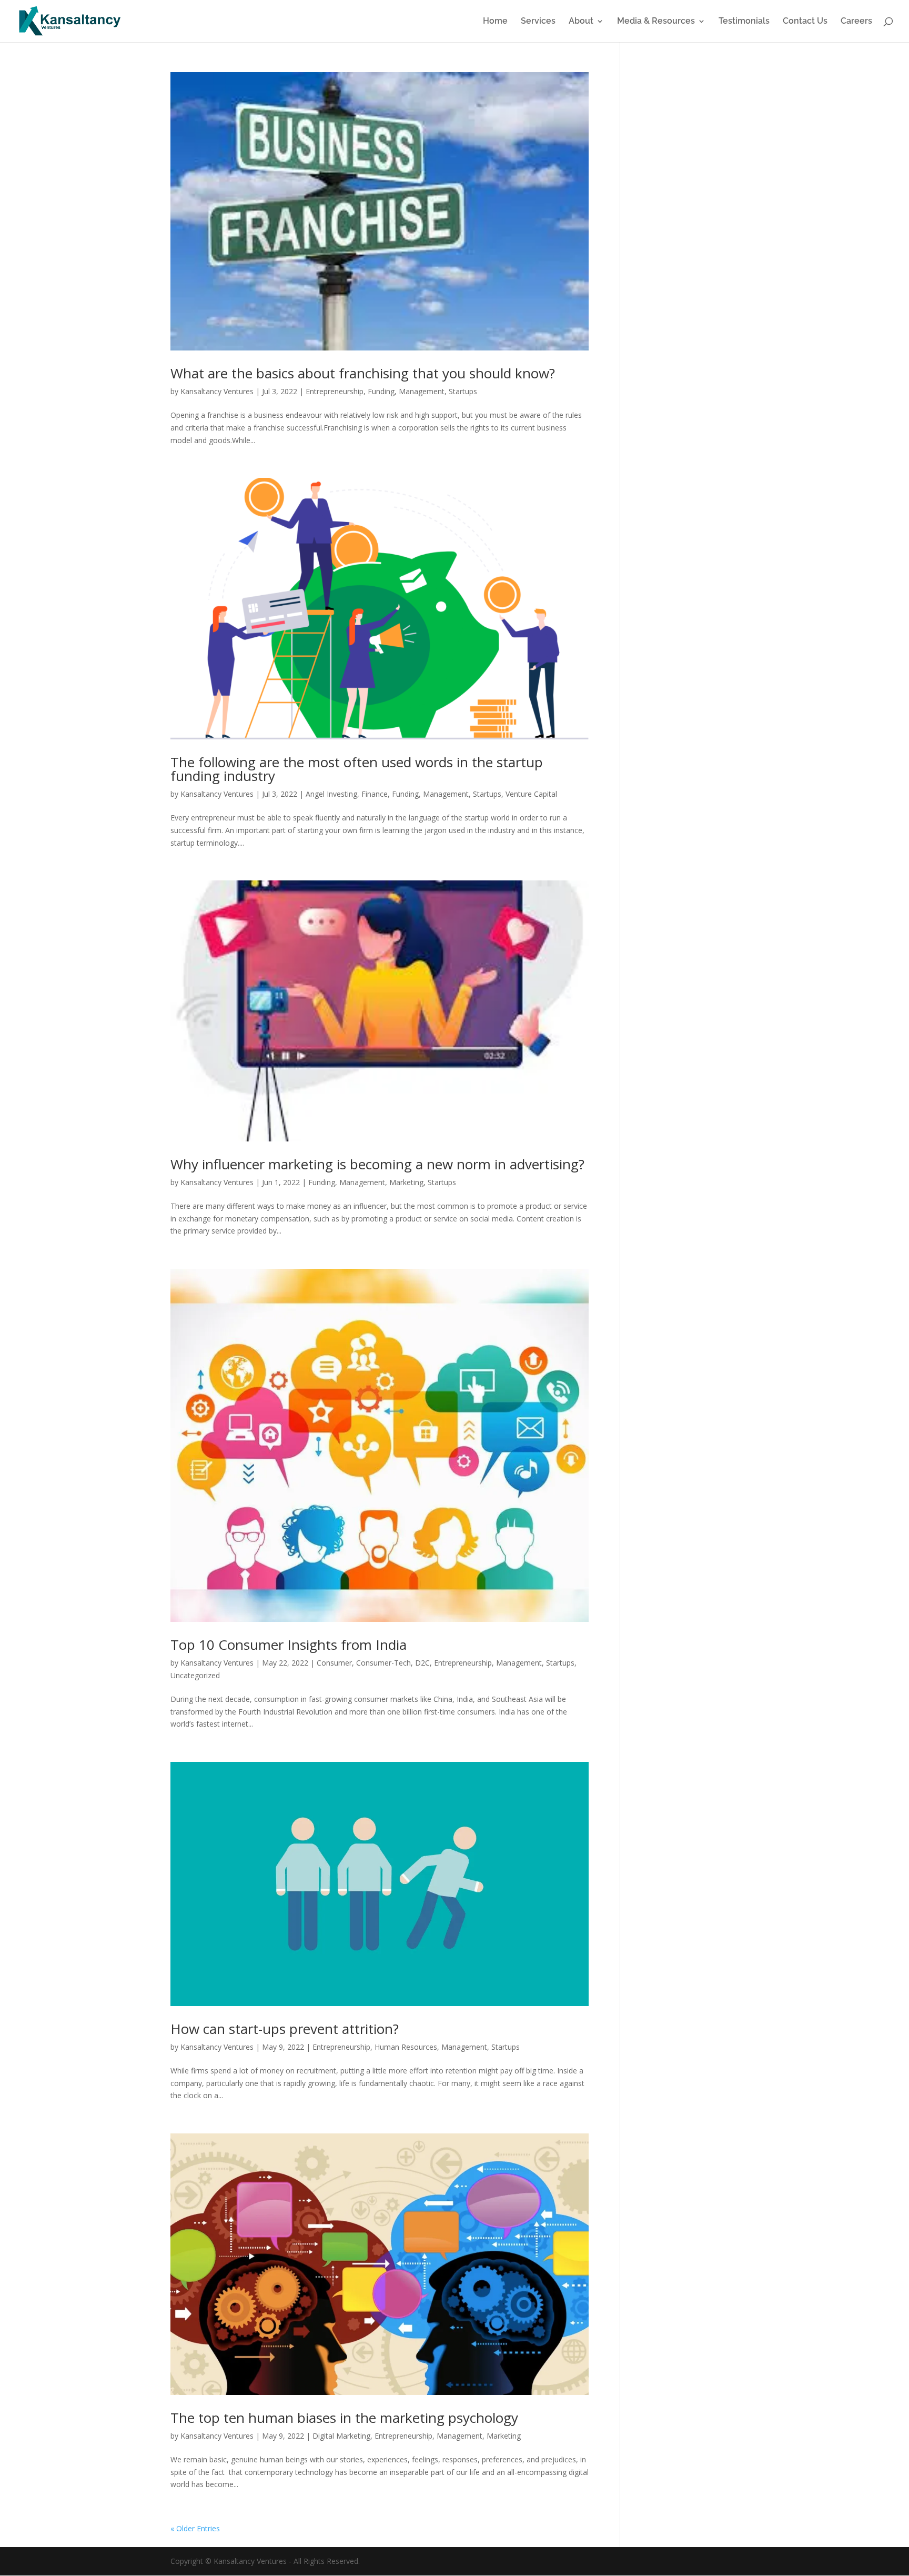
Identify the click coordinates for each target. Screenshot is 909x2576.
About (581, 22)
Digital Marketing (341, 2436)
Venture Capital (531, 794)
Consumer (334, 1663)
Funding (381, 391)
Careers (856, 22)
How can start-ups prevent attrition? (285, 2029)
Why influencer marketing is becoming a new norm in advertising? (377, 1164)
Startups (463, 391)
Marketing (406, 1182)
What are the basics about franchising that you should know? (363, 373)
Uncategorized (195, 1675)
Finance (375, 794)
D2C (422, 1663)
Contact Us (805, 22)
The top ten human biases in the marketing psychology (344, 2418)
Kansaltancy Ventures (217, 391)
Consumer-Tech (383, 1663)
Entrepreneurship (335, 391)
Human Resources (406, 2047)
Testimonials (744, 22)
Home (495, 22)
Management (422, 391)
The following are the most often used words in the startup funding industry (357, 769)
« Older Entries (195, 2528)
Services (538, 22)
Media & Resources (656, 22)
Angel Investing (331, 794)
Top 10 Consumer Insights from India (289, 1645)
